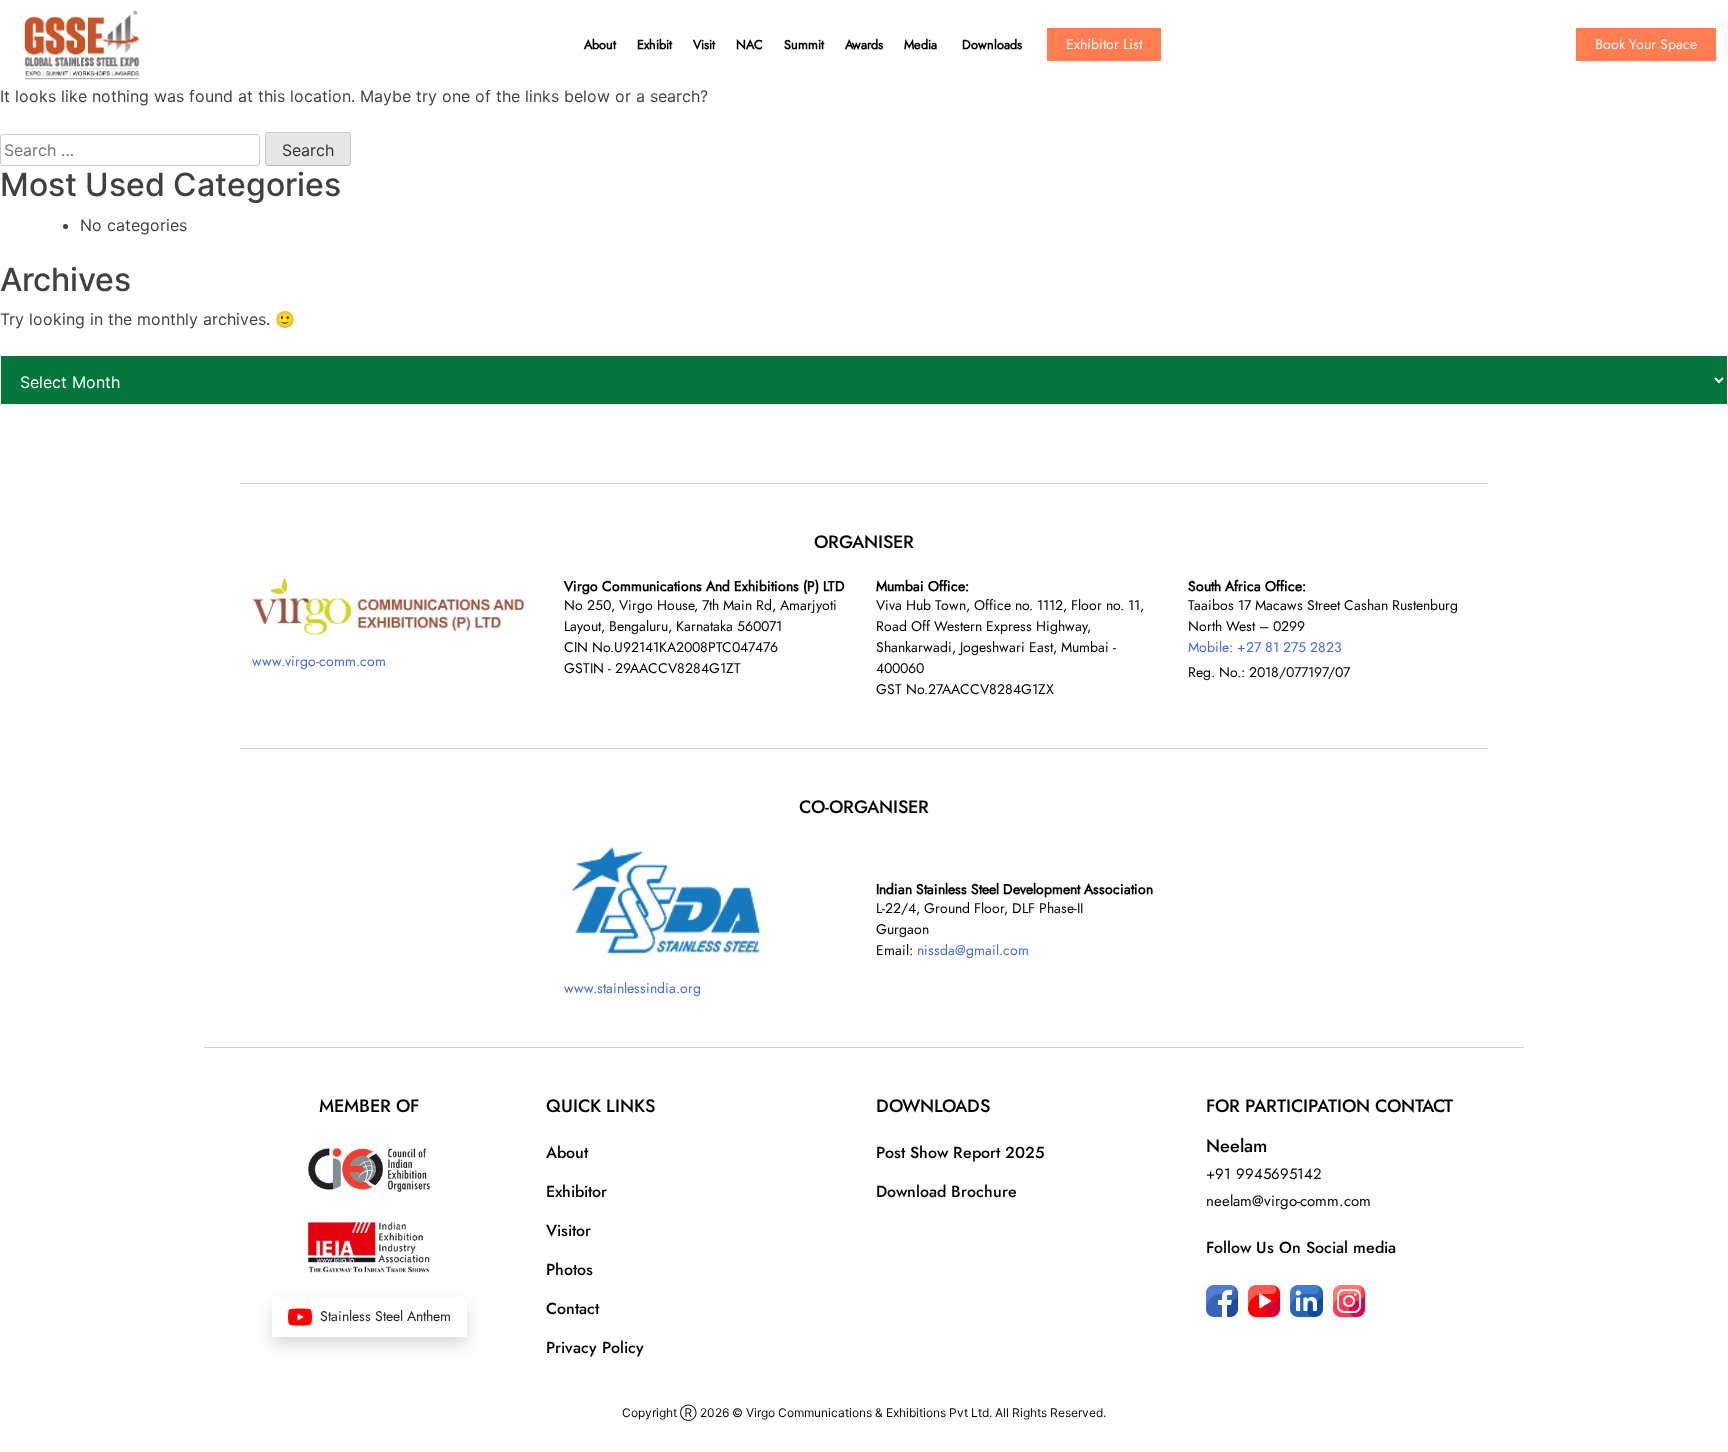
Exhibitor (576, 1191)
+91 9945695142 (1264, 1174)
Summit (804, 44)
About (600, 44)
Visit (704, 44)
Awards (864, 44)
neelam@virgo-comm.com (1288, 1201)
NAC (749, 44)
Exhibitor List (1104, 44)
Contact (572, 1308)
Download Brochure (946, 1191)
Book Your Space (1646, 44)
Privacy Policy (595, 1347)
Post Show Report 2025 (960, 1152)
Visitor (568, 1230)
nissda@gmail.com (973, 950)
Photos (569, 1269)
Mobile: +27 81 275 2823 (1265, 647)
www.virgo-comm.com (319, 661)
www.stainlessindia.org (632, 988)
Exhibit (654, 44)
